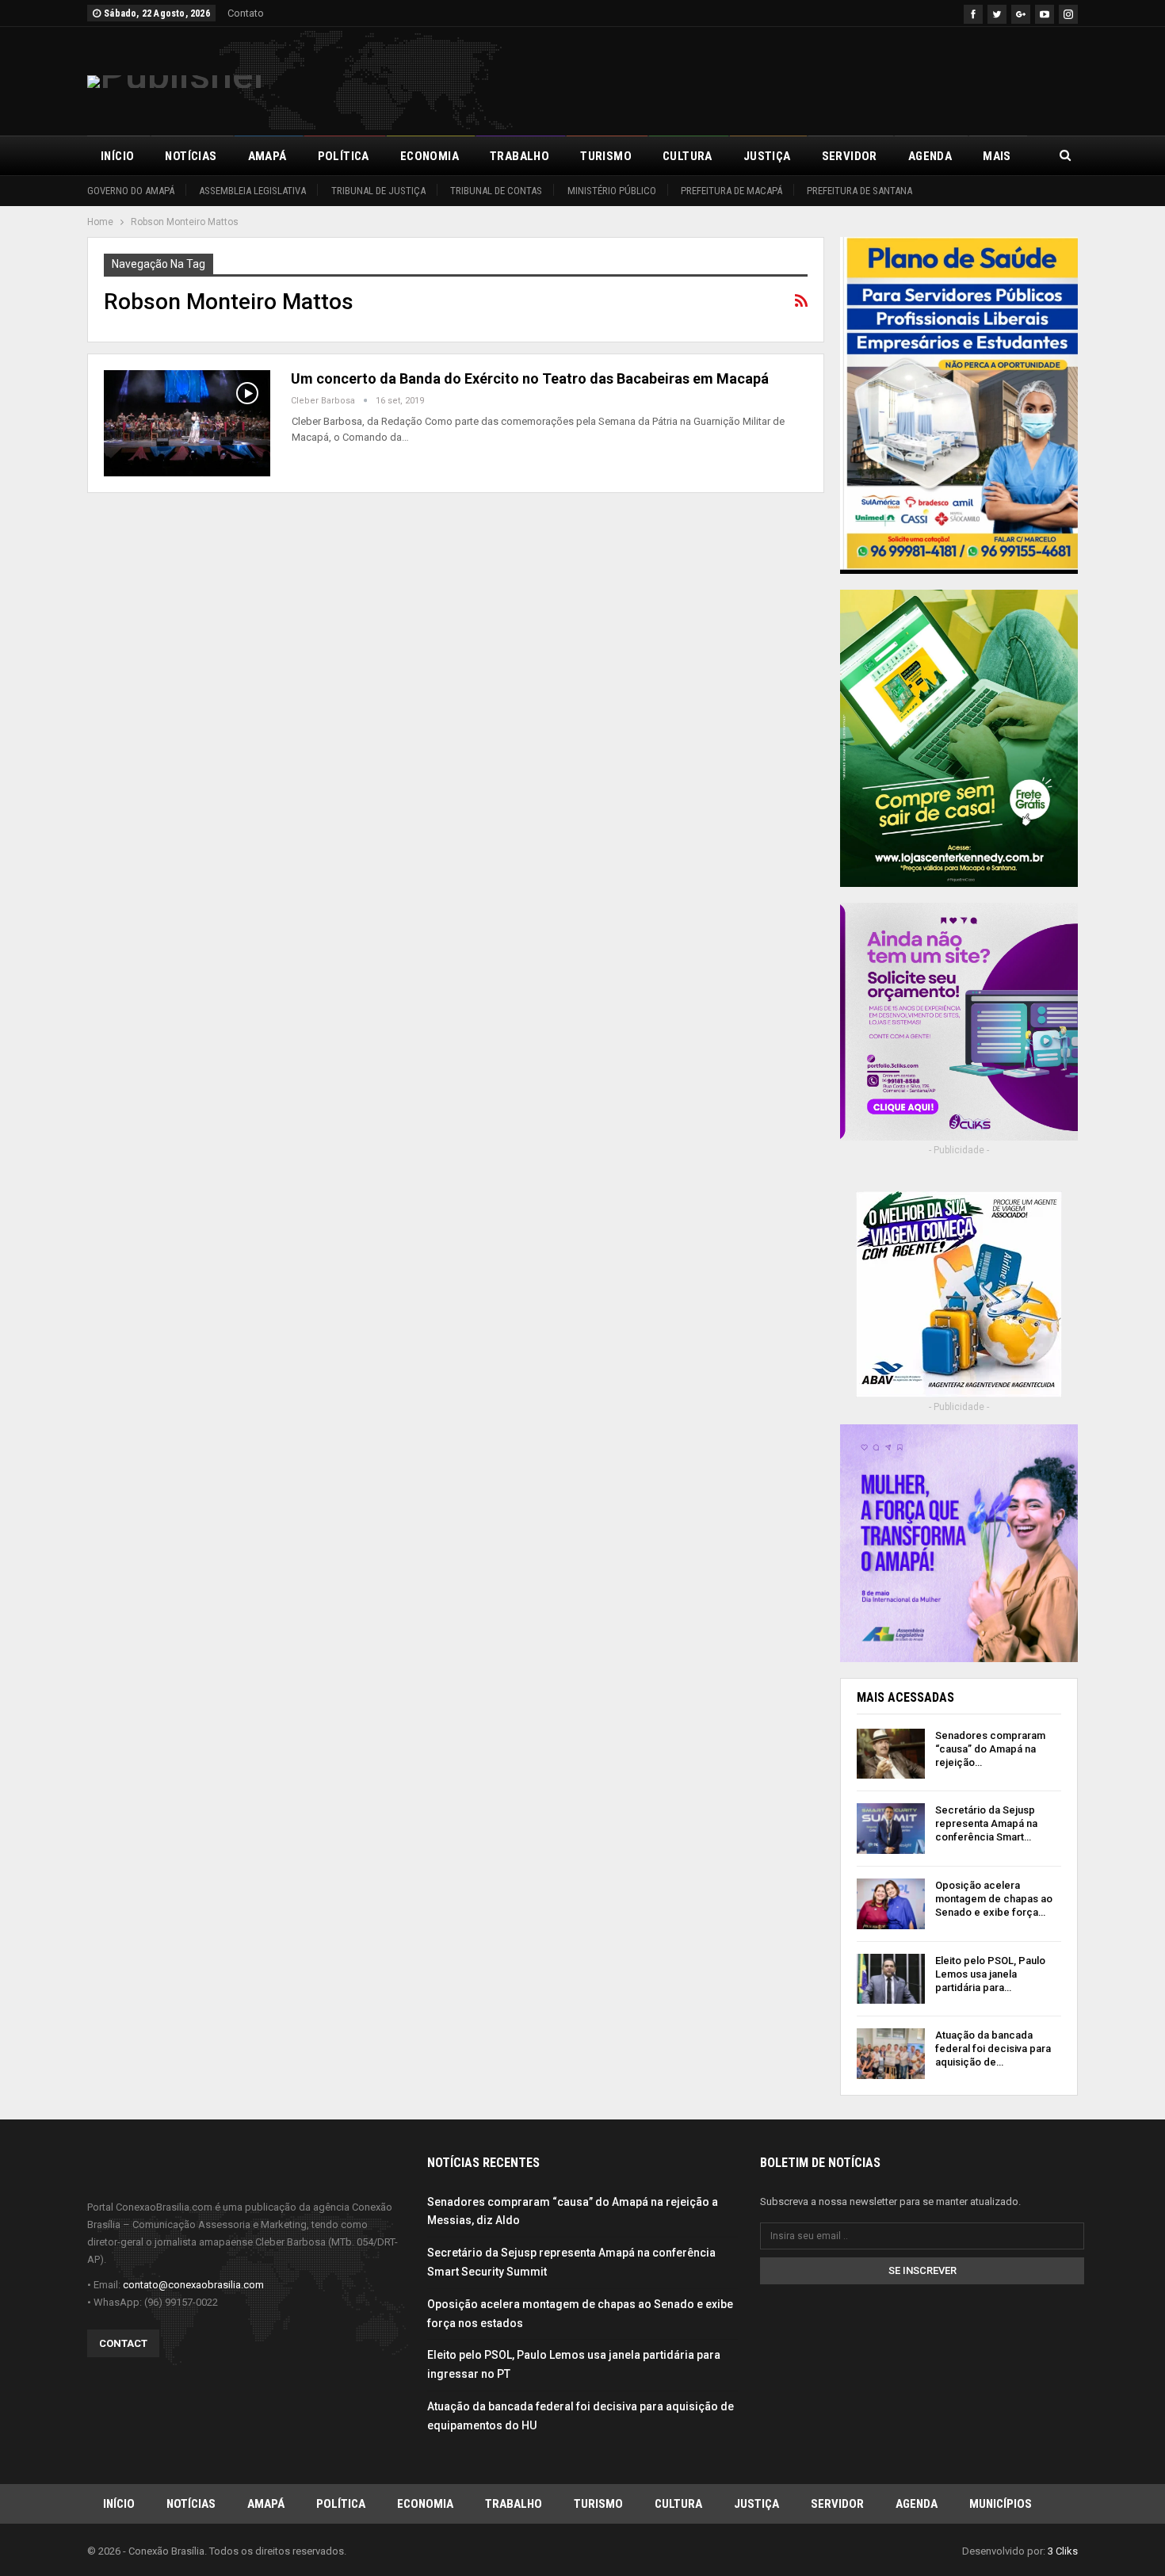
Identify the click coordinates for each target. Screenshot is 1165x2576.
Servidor (850, 156)
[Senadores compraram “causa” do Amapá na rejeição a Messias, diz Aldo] (891, 1754)
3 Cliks (1063, 2551)
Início (117, 156)
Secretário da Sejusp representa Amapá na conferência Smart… (986, 1823)
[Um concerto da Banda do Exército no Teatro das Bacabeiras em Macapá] (187, 423)
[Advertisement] (789, 78)
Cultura (688, 156)
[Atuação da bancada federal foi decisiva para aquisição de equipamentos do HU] (891, 2054)
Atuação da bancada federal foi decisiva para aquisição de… (993, 2049)
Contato (246, 13)
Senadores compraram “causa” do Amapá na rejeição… (990, 1749)
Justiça (767, 156)
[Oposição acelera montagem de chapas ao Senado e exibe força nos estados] (891, 1904)
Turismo (606, 156)
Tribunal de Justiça (378, 191)
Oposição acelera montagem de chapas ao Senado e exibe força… (994, 1899)
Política (344, 156)
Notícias (191, 156)
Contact (123, 2343)
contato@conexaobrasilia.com (193, 2285)
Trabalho (519, 156)
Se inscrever (922, 2270)
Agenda (930, 156)
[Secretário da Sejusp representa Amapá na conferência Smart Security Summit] (891, 1829)
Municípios (1001, 2504)
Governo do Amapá (131, 191)
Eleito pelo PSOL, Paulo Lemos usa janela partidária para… (990, 1974)
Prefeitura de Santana (859, 191)
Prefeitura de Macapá (731, 191)
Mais (997, 156)
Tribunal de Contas (496, 191)
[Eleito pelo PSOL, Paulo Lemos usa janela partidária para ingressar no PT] (891, 1979)
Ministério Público (612, 191)
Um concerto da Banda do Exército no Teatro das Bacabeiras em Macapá (530, 378)
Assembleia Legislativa (252, 191)
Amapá (267, 156)
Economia (430, 156)
